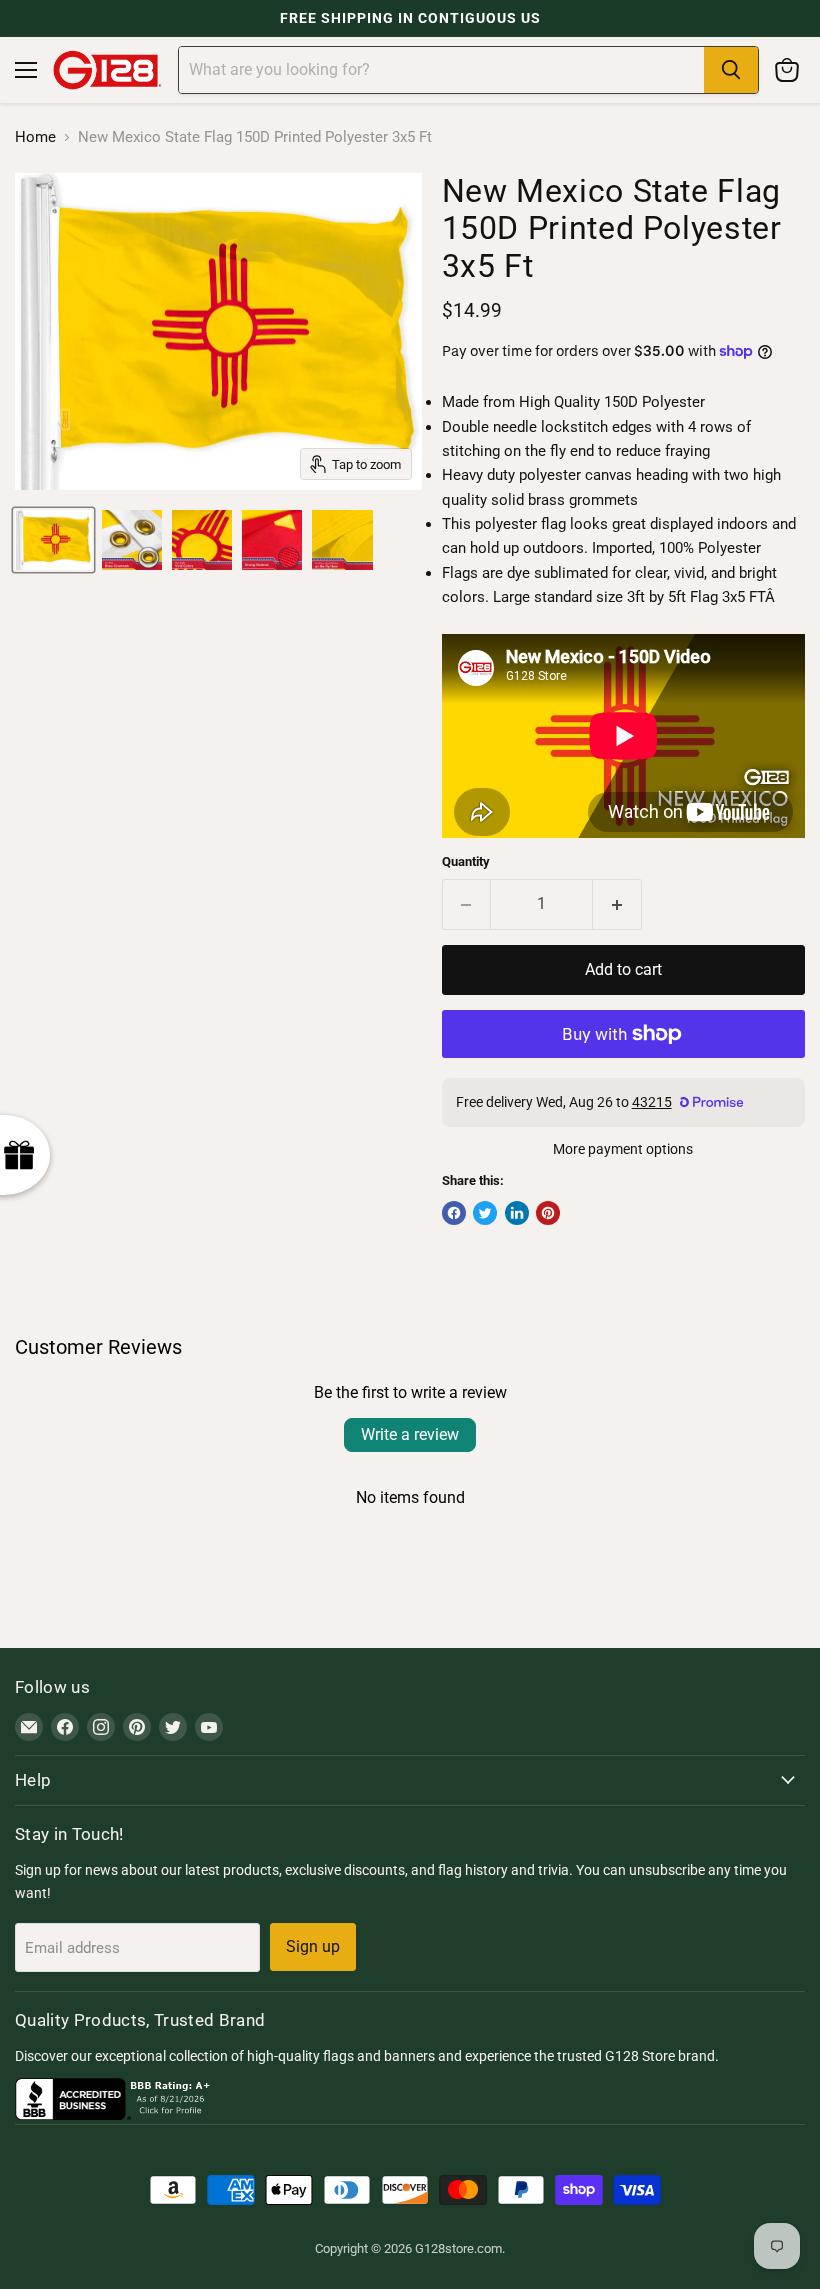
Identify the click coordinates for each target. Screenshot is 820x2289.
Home (35, 137)
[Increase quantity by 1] (617, 904)
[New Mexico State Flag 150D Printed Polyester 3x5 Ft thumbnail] (53, 540)
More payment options (623, 1149)
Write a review (410, 1434)
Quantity (466, 861)
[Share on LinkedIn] (517, 1213)
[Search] (731, 70)
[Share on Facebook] (454, 1213)
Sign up (313, 1946)
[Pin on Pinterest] (548, 1213)
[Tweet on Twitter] (485, 1213)
